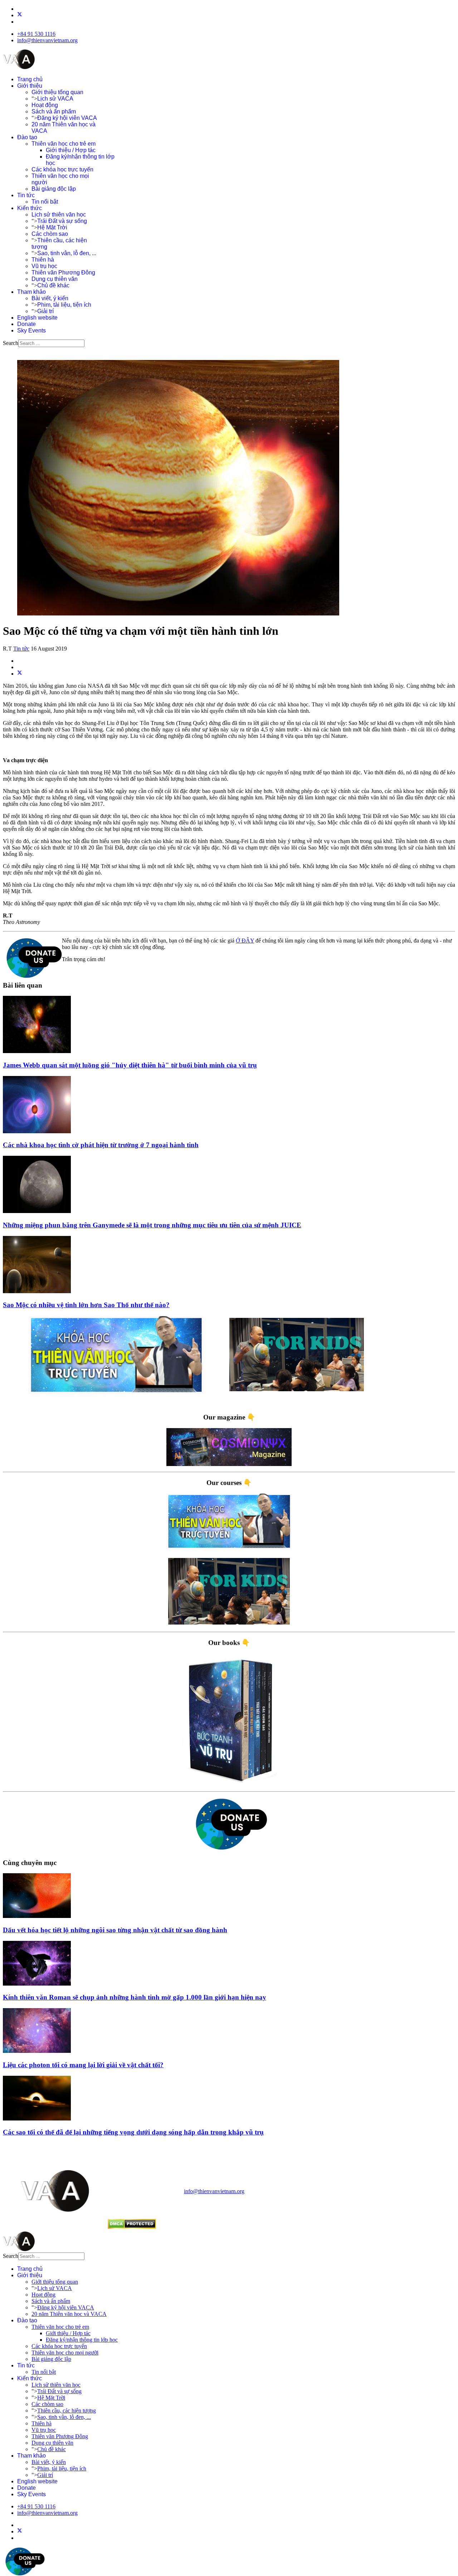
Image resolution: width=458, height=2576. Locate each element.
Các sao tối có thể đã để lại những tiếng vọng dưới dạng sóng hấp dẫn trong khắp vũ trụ (133, 2132)
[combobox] (51, 343)
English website (37, 318)
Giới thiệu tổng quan (57, 92)
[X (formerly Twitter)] (20, 674)
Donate (26, 324)
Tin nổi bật (45, 202)
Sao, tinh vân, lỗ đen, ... (67, 253)
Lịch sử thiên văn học (59, 215)
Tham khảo (31, 292)
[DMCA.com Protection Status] (132, 2227)
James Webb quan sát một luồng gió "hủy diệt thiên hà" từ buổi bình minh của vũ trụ (130, 1065)
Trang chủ (30, 79)
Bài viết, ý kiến (50, 298)
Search (11, 343)
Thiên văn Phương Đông (63, 272)
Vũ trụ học (44, 266)
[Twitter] (20, 15)
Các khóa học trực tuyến (62, 169)
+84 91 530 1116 (36, 34)
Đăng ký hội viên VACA (67, 118)
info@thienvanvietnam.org (47, 40)
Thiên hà (43, 260)
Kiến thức (30, 208)
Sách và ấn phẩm (54, 111)
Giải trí (45, 311)
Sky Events (31, 330)
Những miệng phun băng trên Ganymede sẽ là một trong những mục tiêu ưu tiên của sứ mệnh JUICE (152, 1225)
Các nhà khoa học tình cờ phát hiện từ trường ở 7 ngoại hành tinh (101, 1145)
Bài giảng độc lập (54, 189)
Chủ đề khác (53, 285)
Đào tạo (27, 137)
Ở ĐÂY (245, 941)
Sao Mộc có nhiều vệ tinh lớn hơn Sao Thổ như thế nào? (86, 1305)
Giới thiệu (30, 86)
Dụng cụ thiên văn (55, 279)
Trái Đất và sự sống (62, 221)
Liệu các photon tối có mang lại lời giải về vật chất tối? (83, 2065)
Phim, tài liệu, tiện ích (64, 305)
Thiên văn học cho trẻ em (64, 144)
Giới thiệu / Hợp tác (71, 150)
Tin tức (26, 195)
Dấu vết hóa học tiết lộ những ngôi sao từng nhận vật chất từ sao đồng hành (115, 1930)
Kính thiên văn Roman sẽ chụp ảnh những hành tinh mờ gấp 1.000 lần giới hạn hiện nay (135, 1997)
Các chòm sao (50, 234)
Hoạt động (45, 105)
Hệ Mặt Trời (52, 227)
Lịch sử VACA (55, 99)
